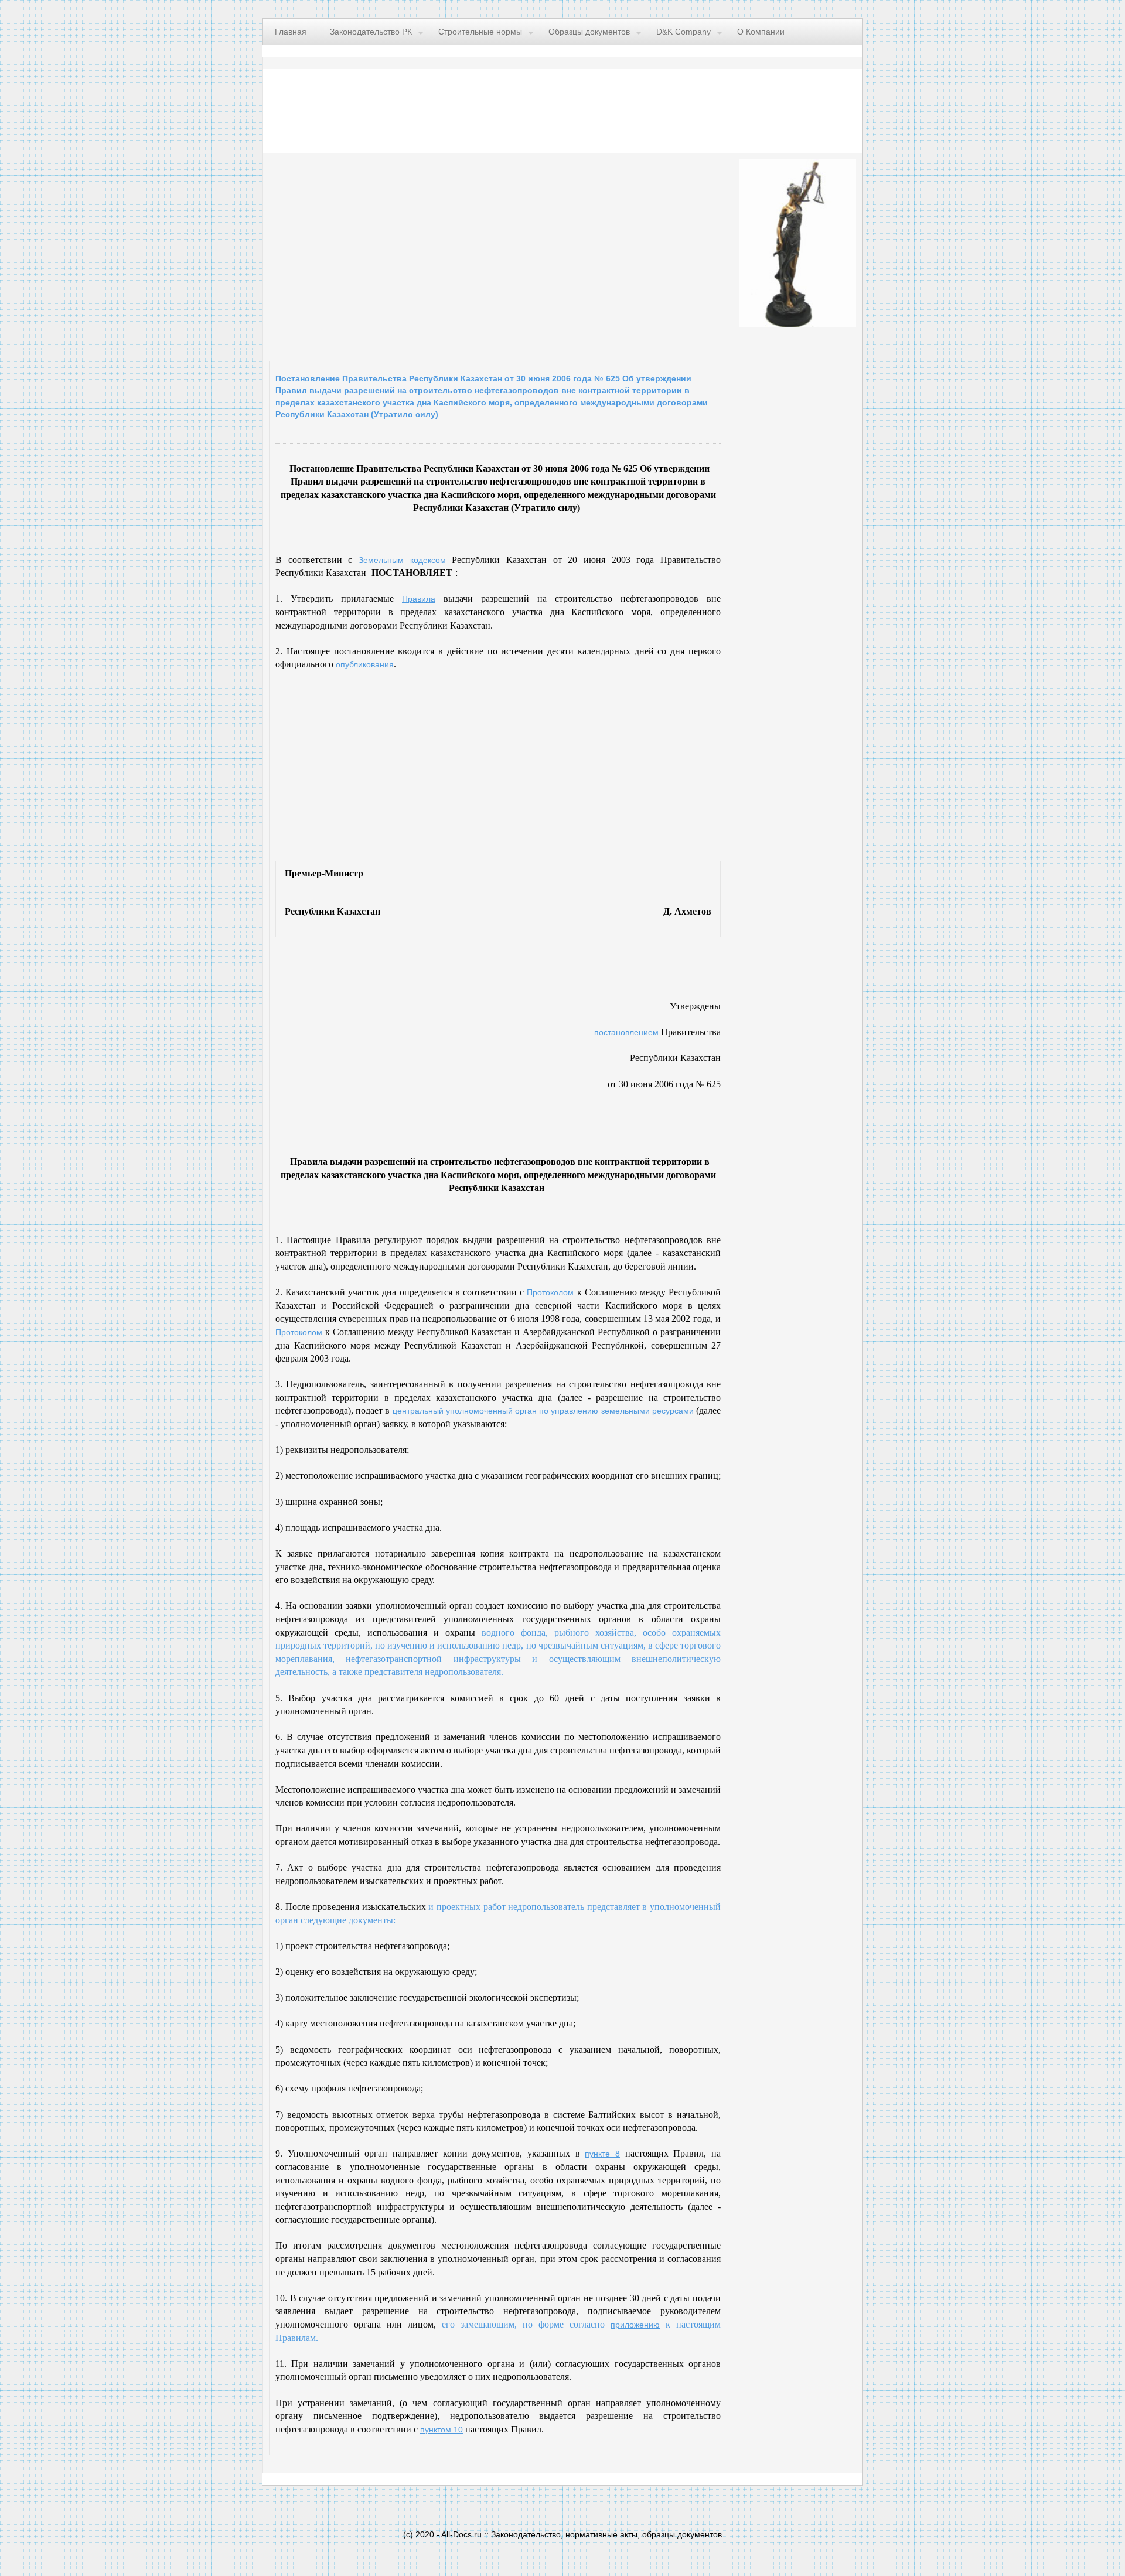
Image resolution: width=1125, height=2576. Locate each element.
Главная (291, 32)
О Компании (761, 32)
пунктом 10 (442, 2430)
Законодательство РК (371, 32)
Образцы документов (589, 32)
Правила (419, 599)
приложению (635, 2325)
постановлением (626, 1032)
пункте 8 (602, 2154)
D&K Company (683, 32)
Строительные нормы (480, 32)
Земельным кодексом (402, 560)
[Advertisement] (413, 254)
